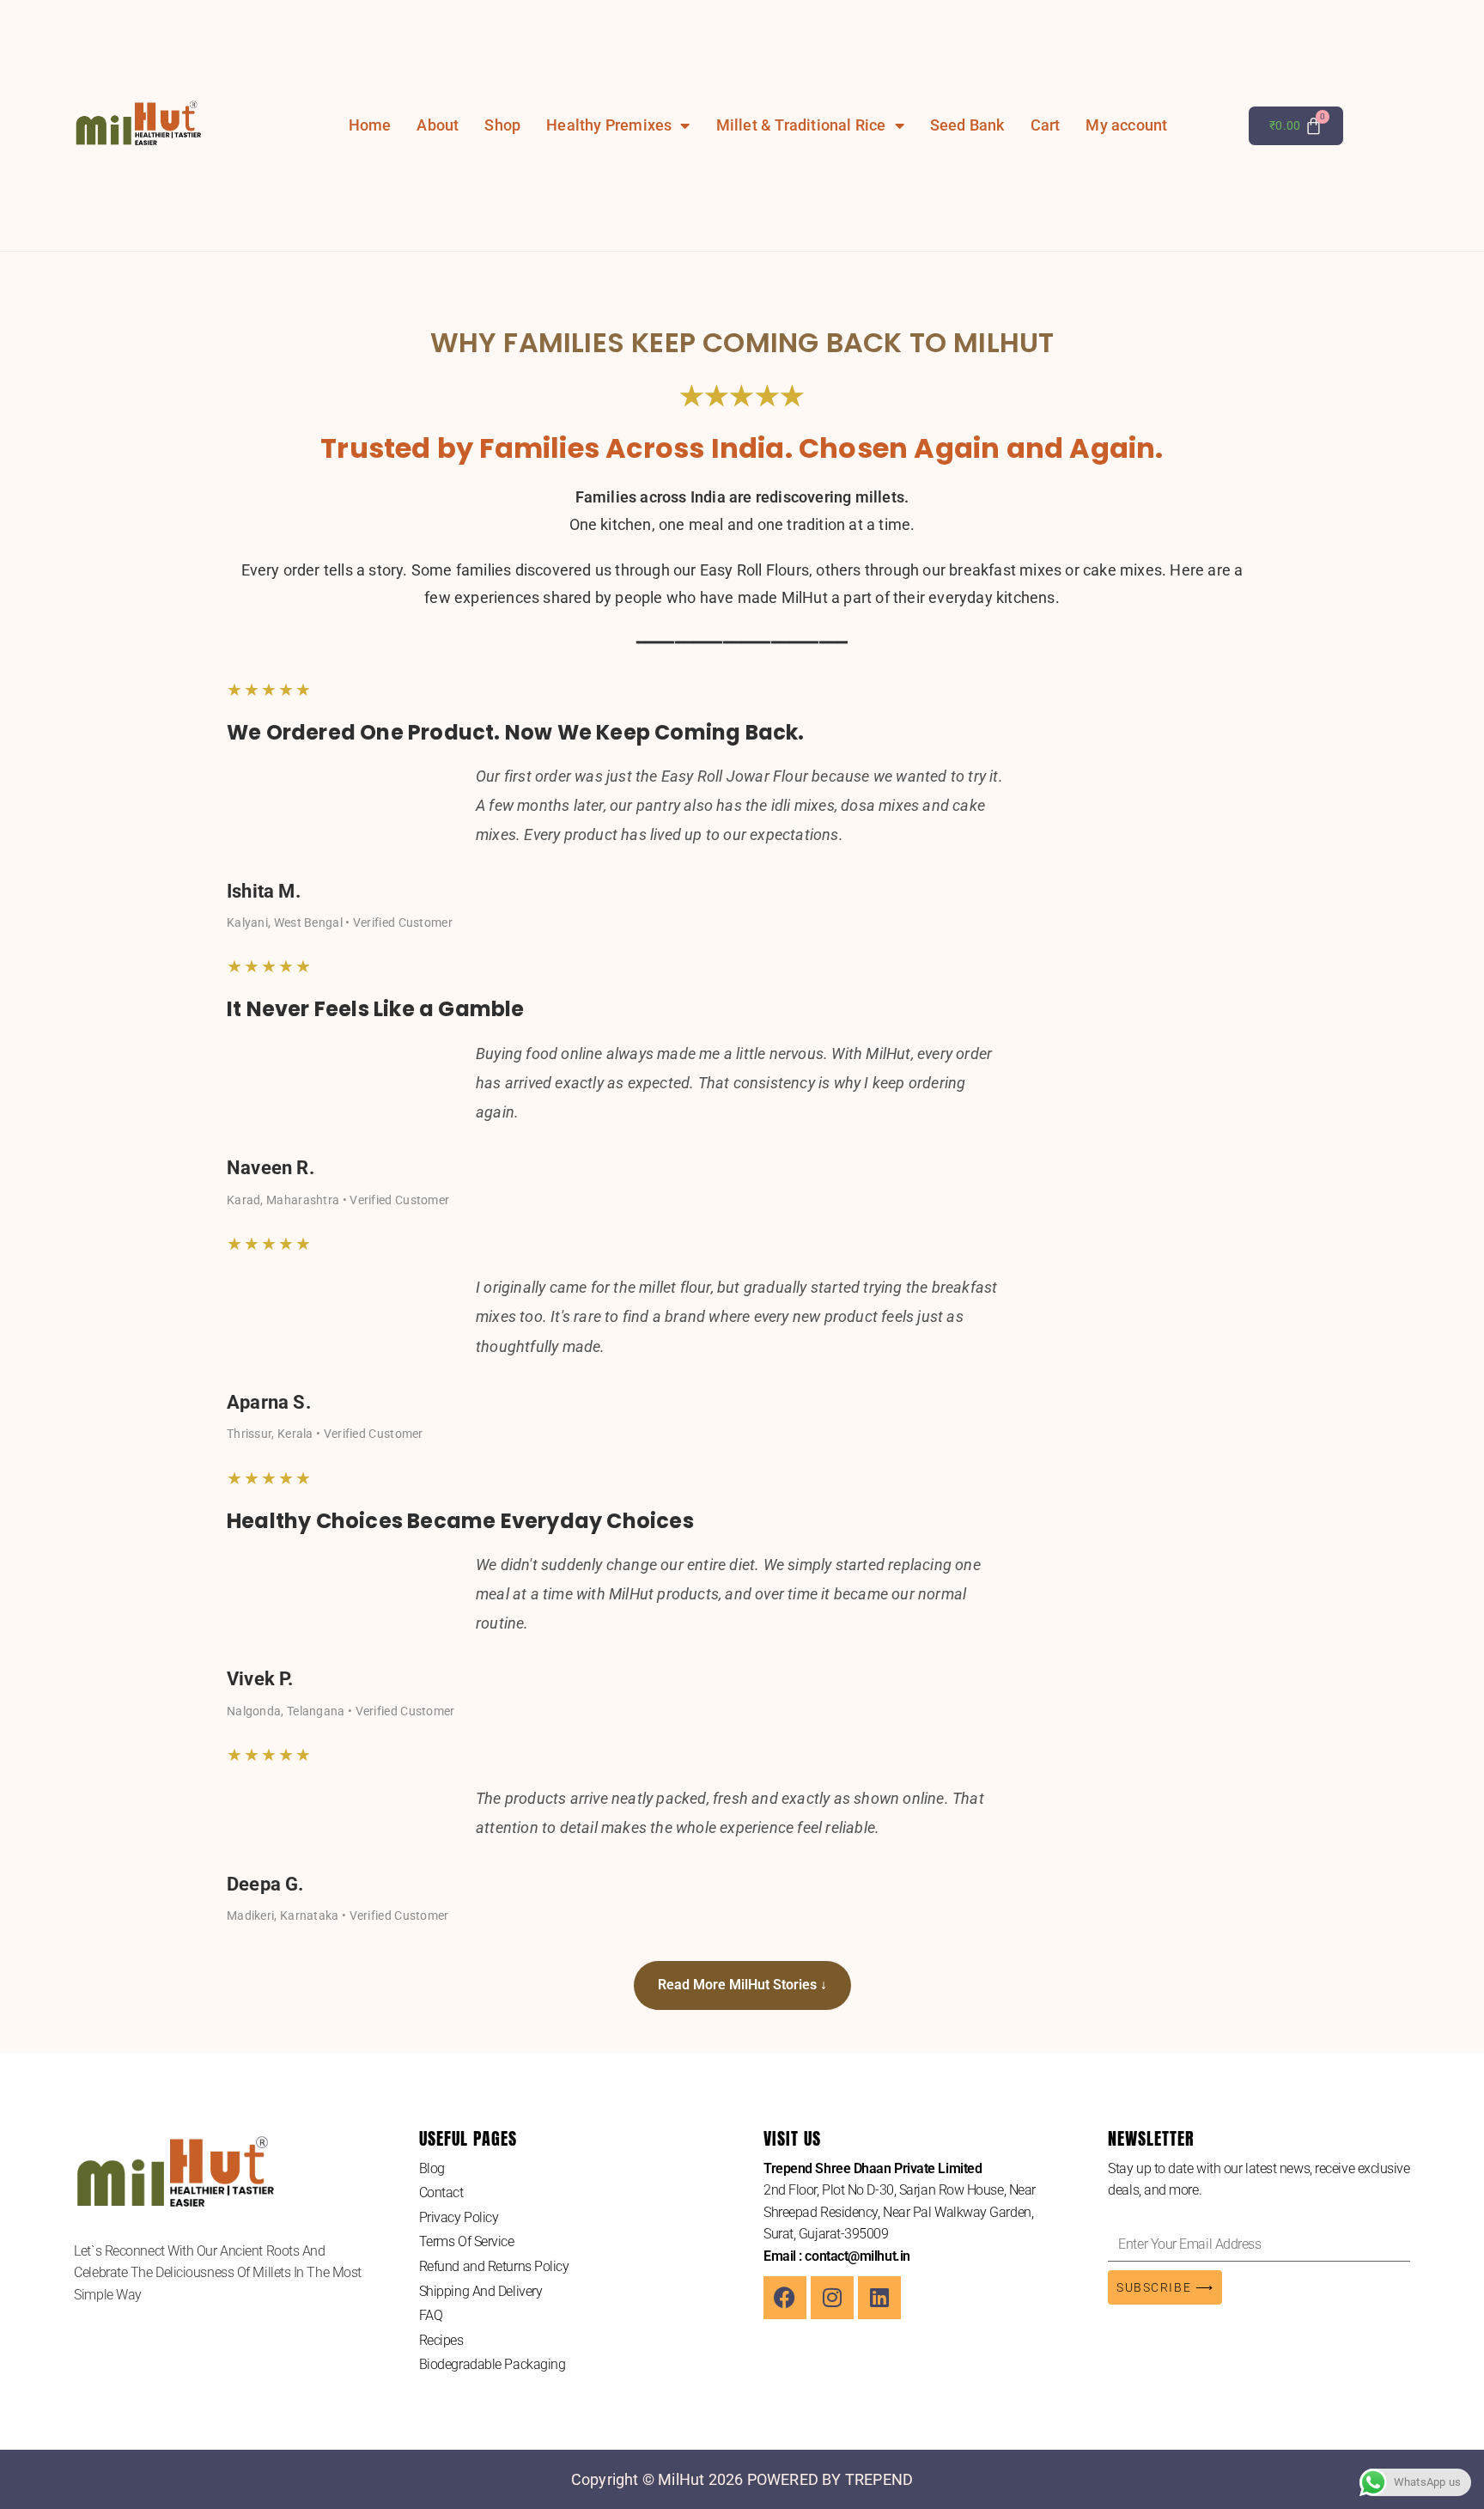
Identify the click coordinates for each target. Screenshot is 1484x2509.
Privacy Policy (459, 2217)
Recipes (441, 2340)
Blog (432, 2168)
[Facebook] (785, 2298)
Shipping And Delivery (481, 2291)
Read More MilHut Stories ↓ (742, 1985)
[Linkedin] (879, 2298)
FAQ (431, 2315)
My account (1126, 125)
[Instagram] (832, 2298)
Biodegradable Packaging (493, 2364)
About (438, 125)
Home (370, 125)
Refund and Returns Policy (494, 2266)
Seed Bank (967, 125)
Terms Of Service (467, 2241)
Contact (441, 2192)
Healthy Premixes (609, 125)
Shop (502, 125)
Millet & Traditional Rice (801, 125)
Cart (1046, 125)
